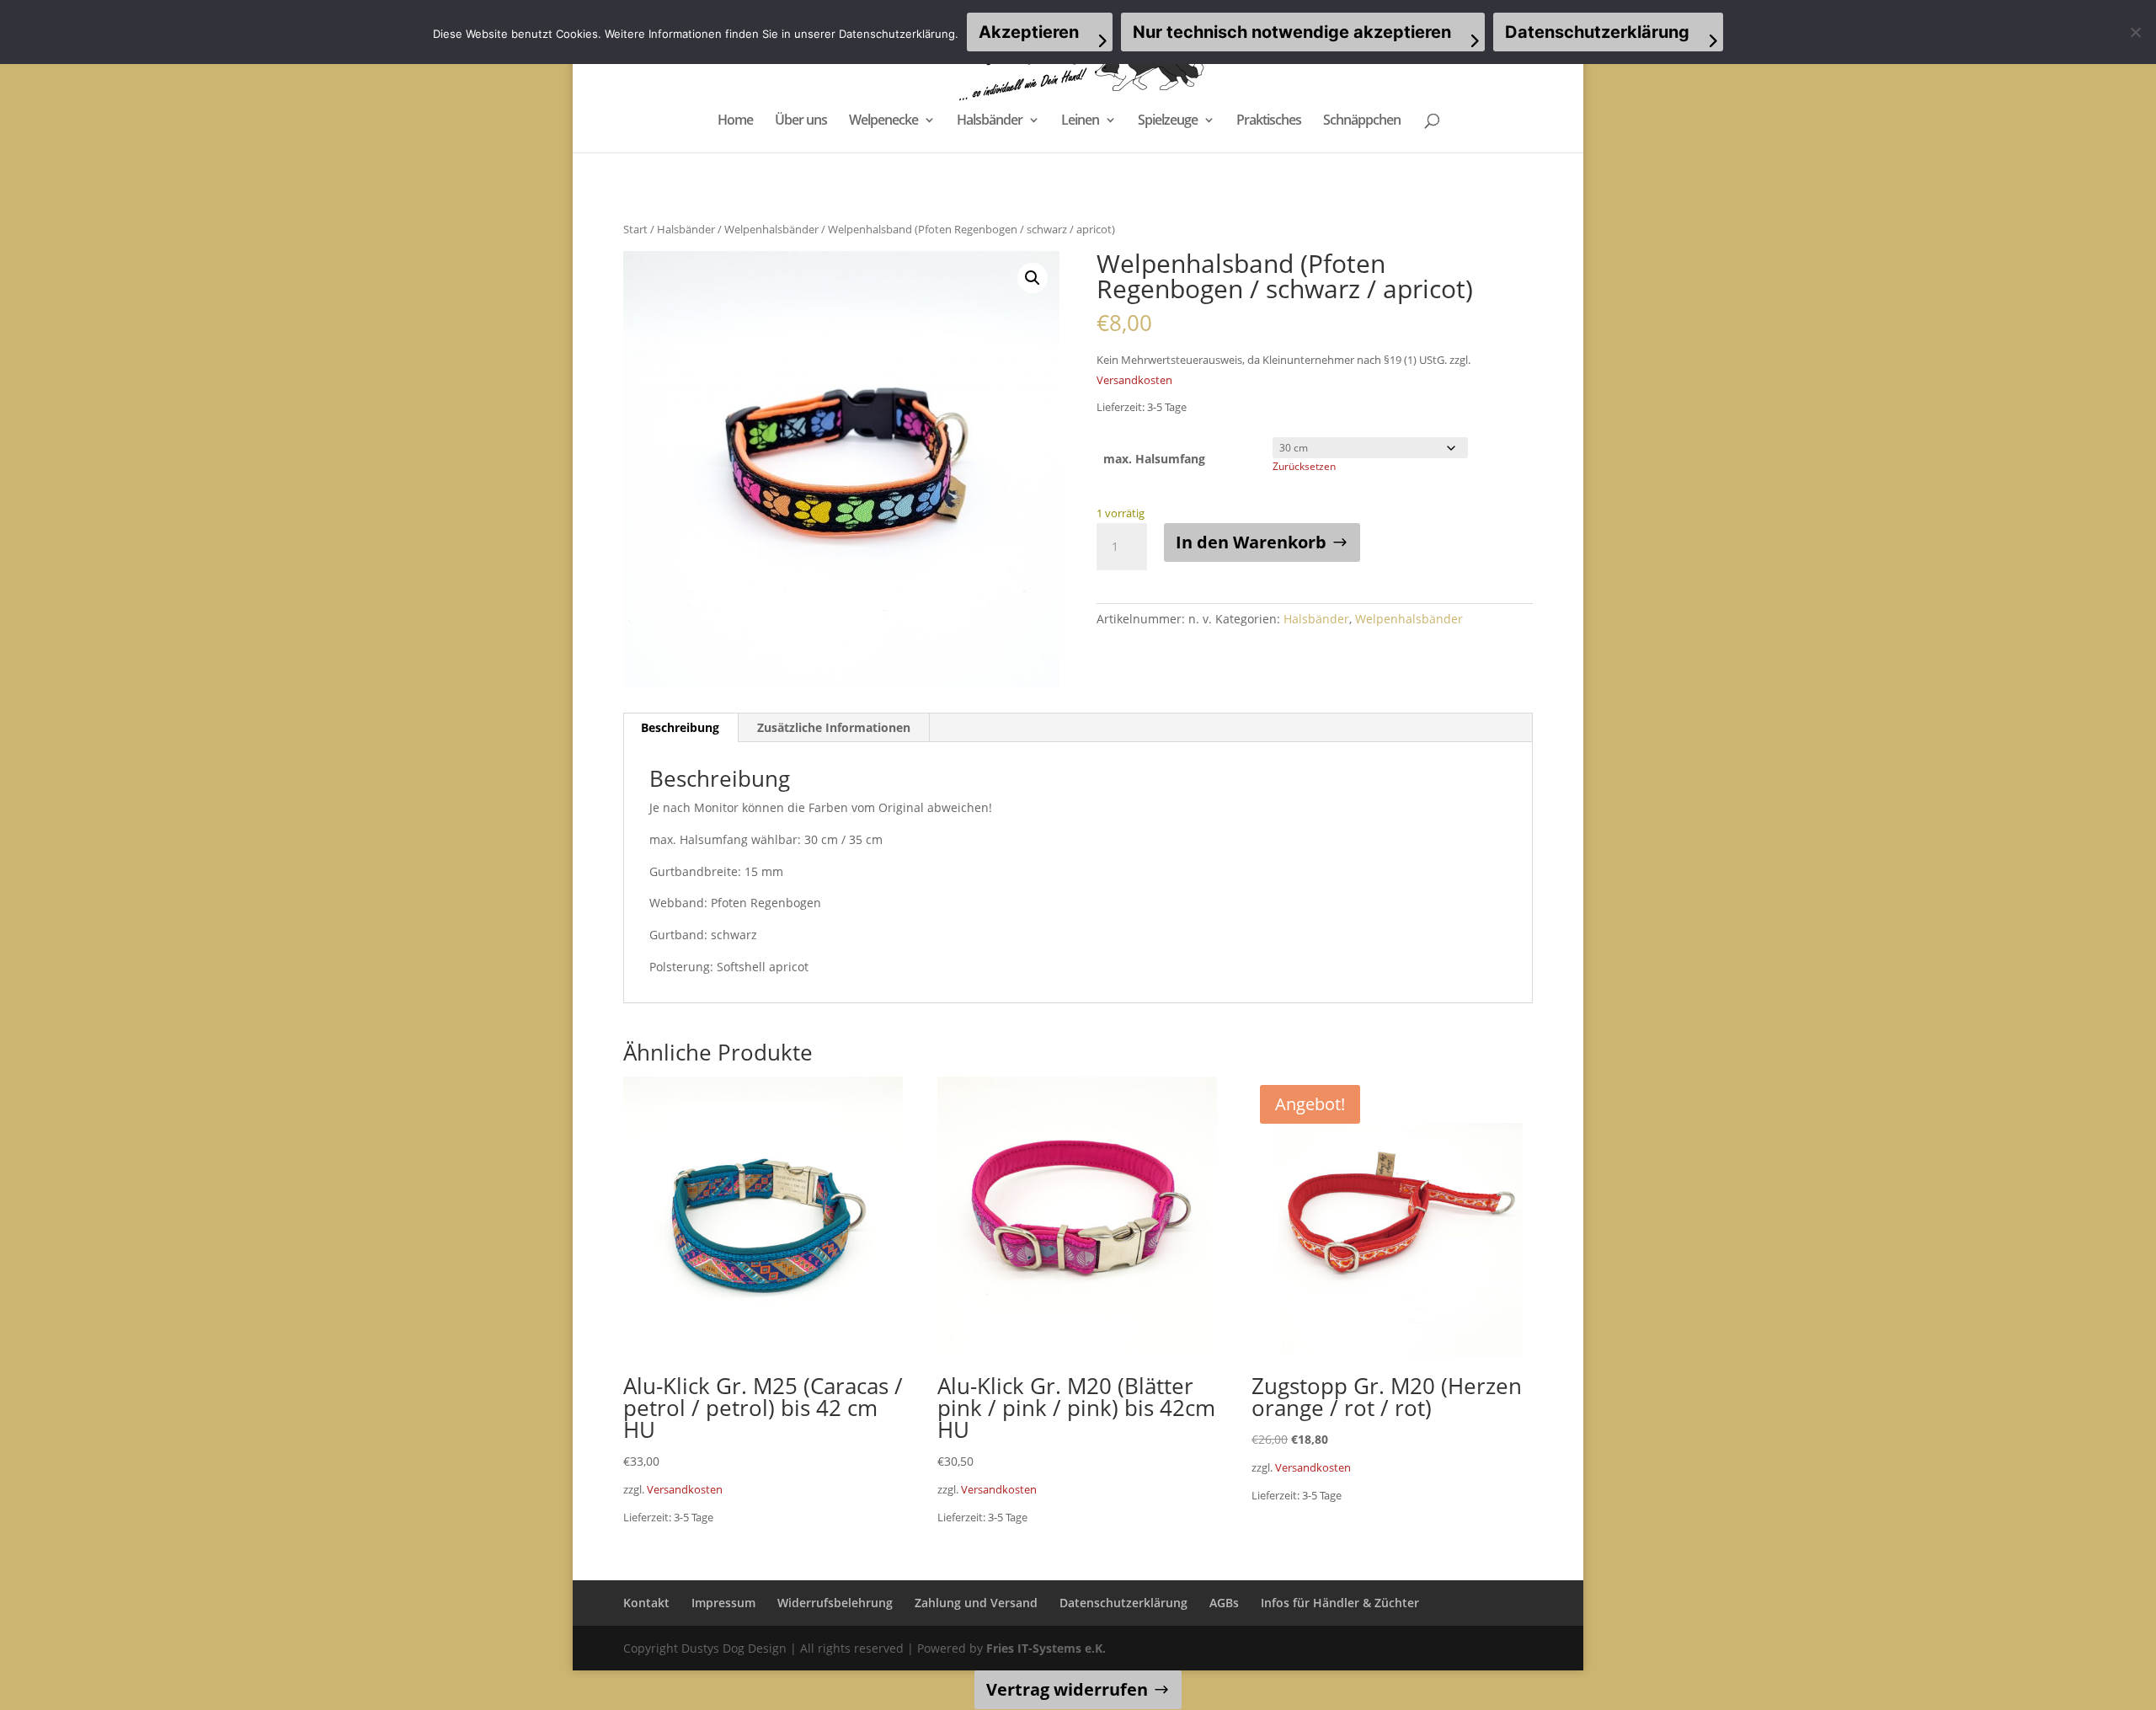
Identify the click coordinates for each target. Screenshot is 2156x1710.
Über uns (801, 121)
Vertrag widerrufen (1067, 1689)
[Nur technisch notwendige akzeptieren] (2135, 32)
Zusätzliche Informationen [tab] (834, 727)
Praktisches (1269, 121)
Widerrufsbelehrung (835, 1603)
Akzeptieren (1029, 32)
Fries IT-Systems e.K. (1046, 1648)
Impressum (723, 1603)
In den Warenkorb (1251, 542)
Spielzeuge (1168, 121)
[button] (1033, 278)
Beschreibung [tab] (680, 727)
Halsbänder (990, 121)
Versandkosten (1134, 380)
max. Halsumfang (1154, 459)
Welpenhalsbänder (771, 229)
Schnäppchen (1362, 121)
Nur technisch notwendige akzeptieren (1292, 32)
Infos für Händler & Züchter (1340, 1603)
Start (635, 229)
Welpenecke (883, 121)
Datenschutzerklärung (1123, 1603)
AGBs (1224, 1603)
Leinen (1080, 121)
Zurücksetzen (1304, 466)
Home (735, 121)
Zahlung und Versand (976, 1603)
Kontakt (646, 1603)
